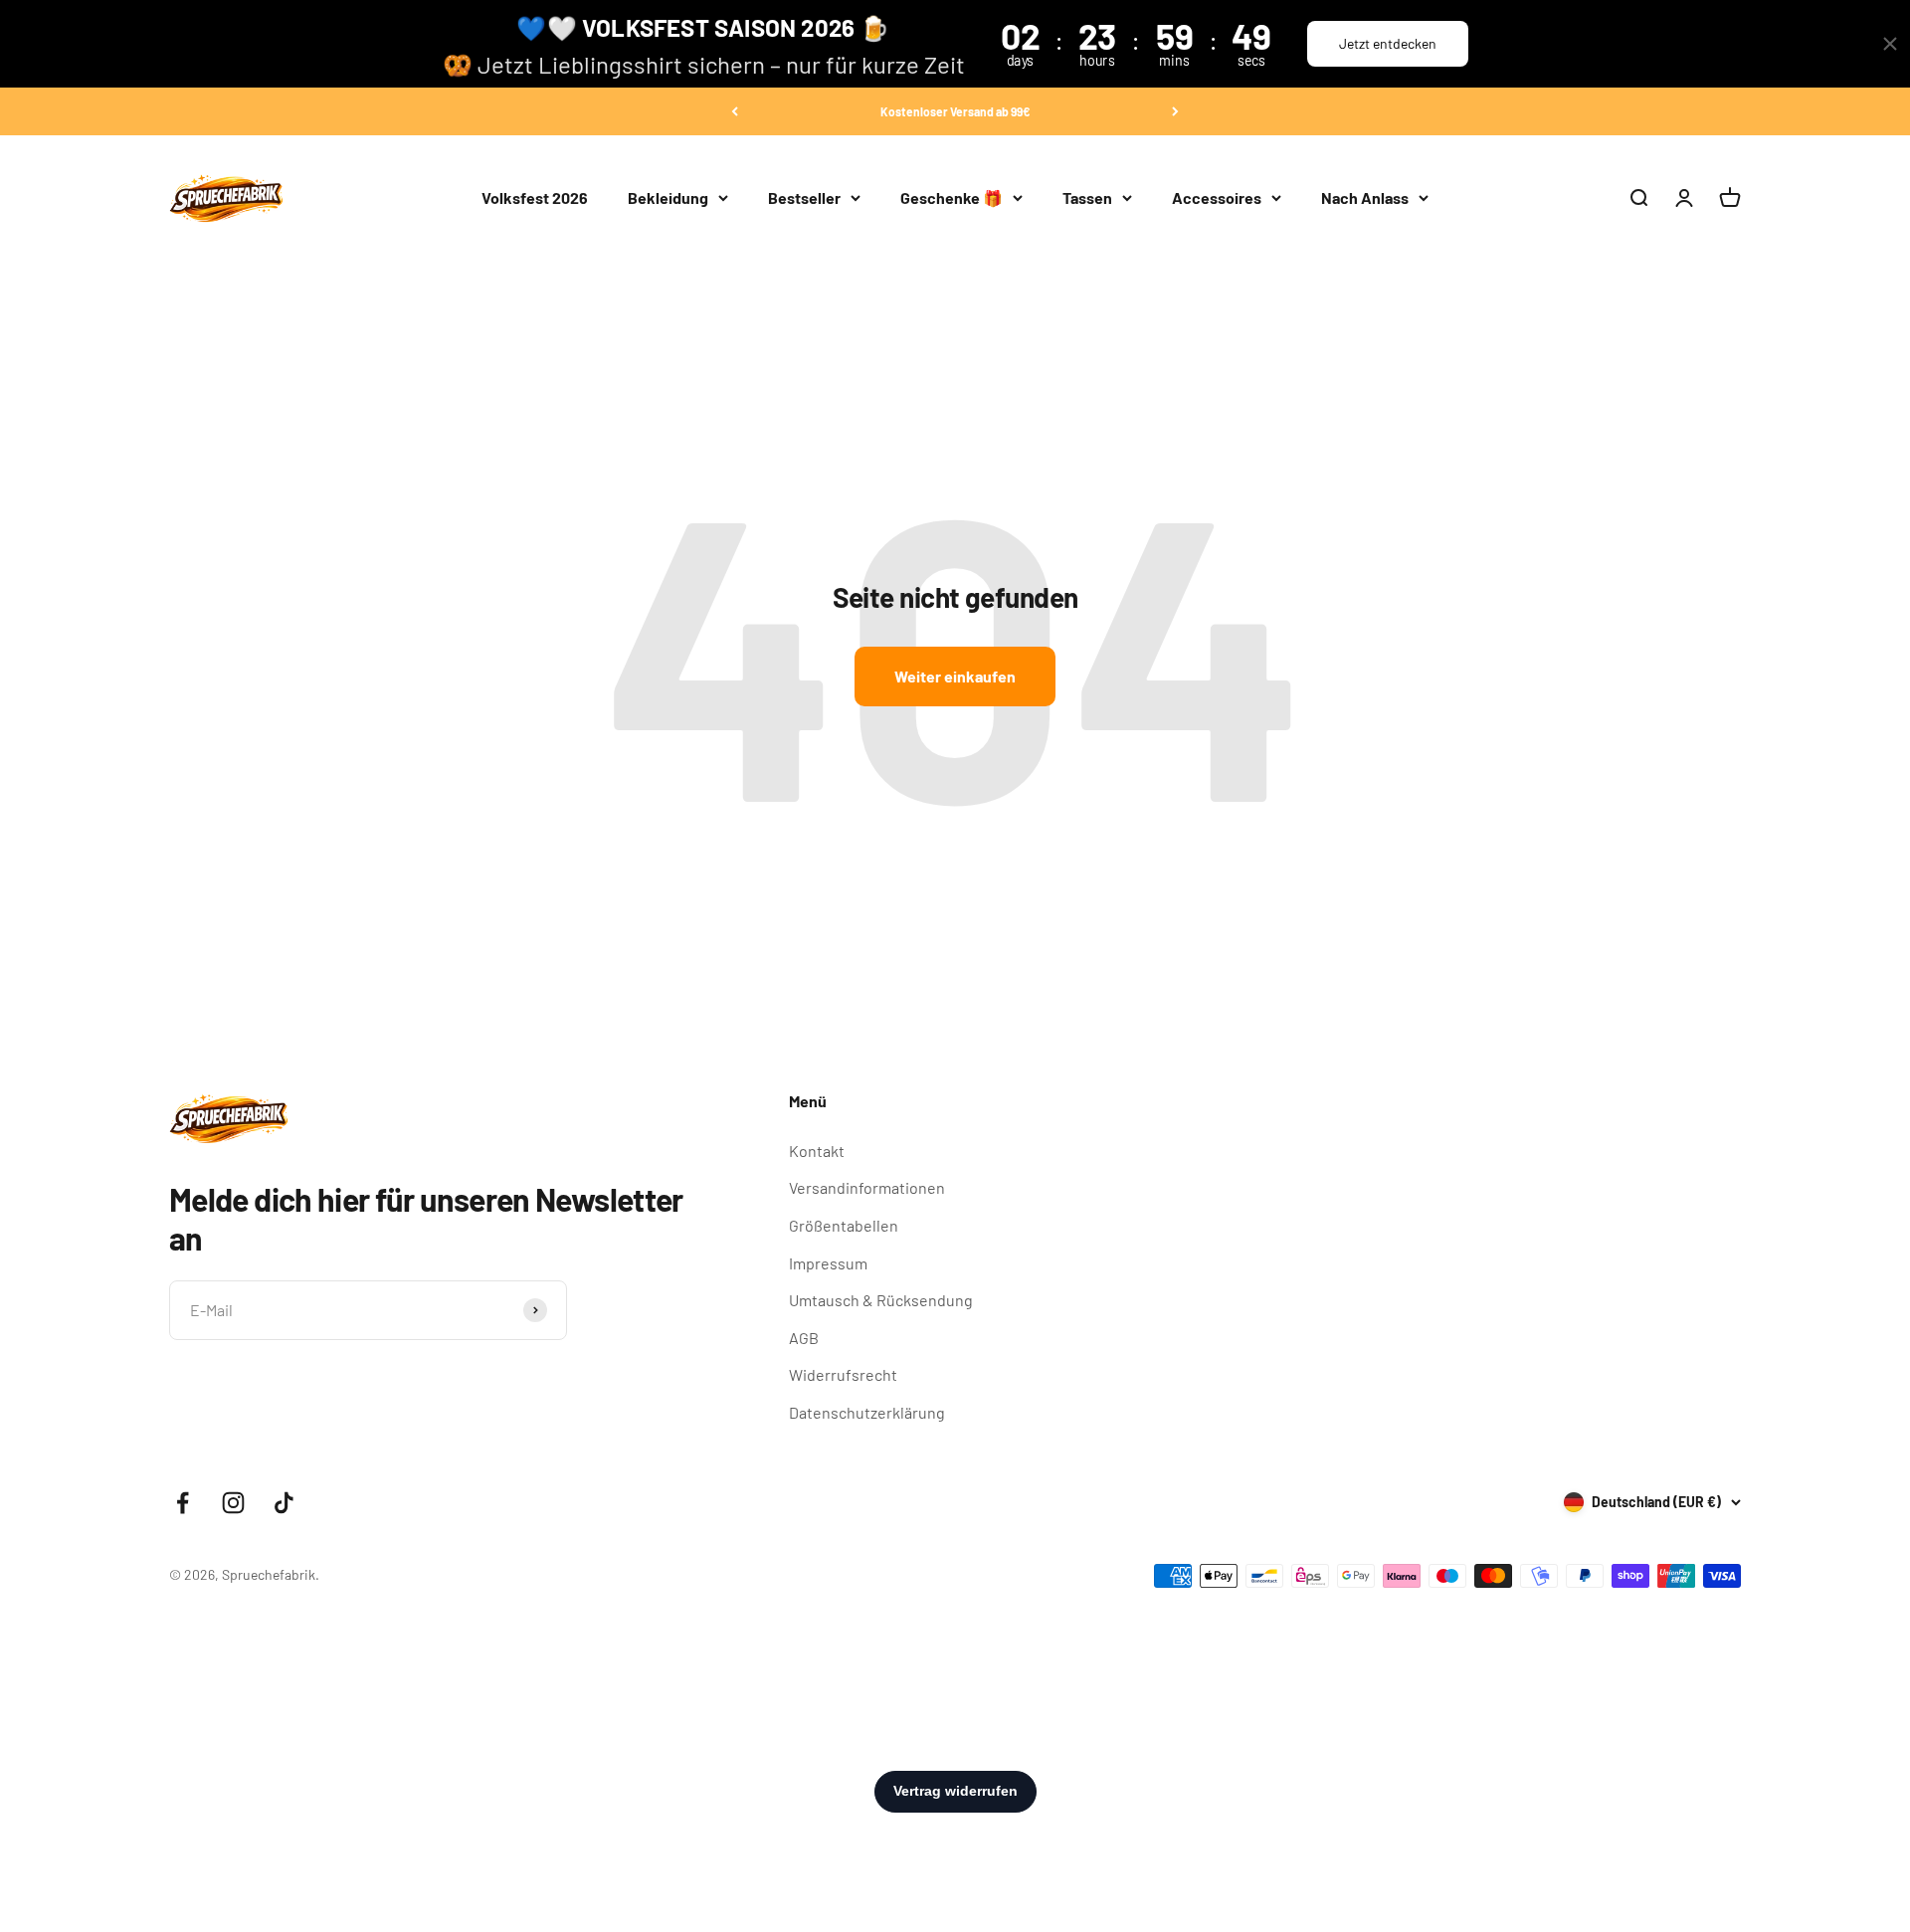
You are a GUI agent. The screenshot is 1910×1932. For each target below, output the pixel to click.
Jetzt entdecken (1388, 43)
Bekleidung (668, 197)
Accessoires (1217, 197)
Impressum (828, 1263)
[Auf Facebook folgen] (183, 1503)
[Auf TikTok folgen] (284, 1503)
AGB (804, 1338)
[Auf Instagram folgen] (233, 1503)
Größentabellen (844, 1225)
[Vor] (1175, 111)
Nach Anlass (1365, 197)
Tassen (1087, 197)
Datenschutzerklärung (867, 1412)
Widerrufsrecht (843, 1374)
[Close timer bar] (1890, 44)
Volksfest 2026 (535, 197)
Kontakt (817, 1151)
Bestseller (804, 197)
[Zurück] (735, 111)
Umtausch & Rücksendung (881, 1300)
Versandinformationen (867, 1187)
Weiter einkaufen (955, 676)
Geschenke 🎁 (952, 197)
